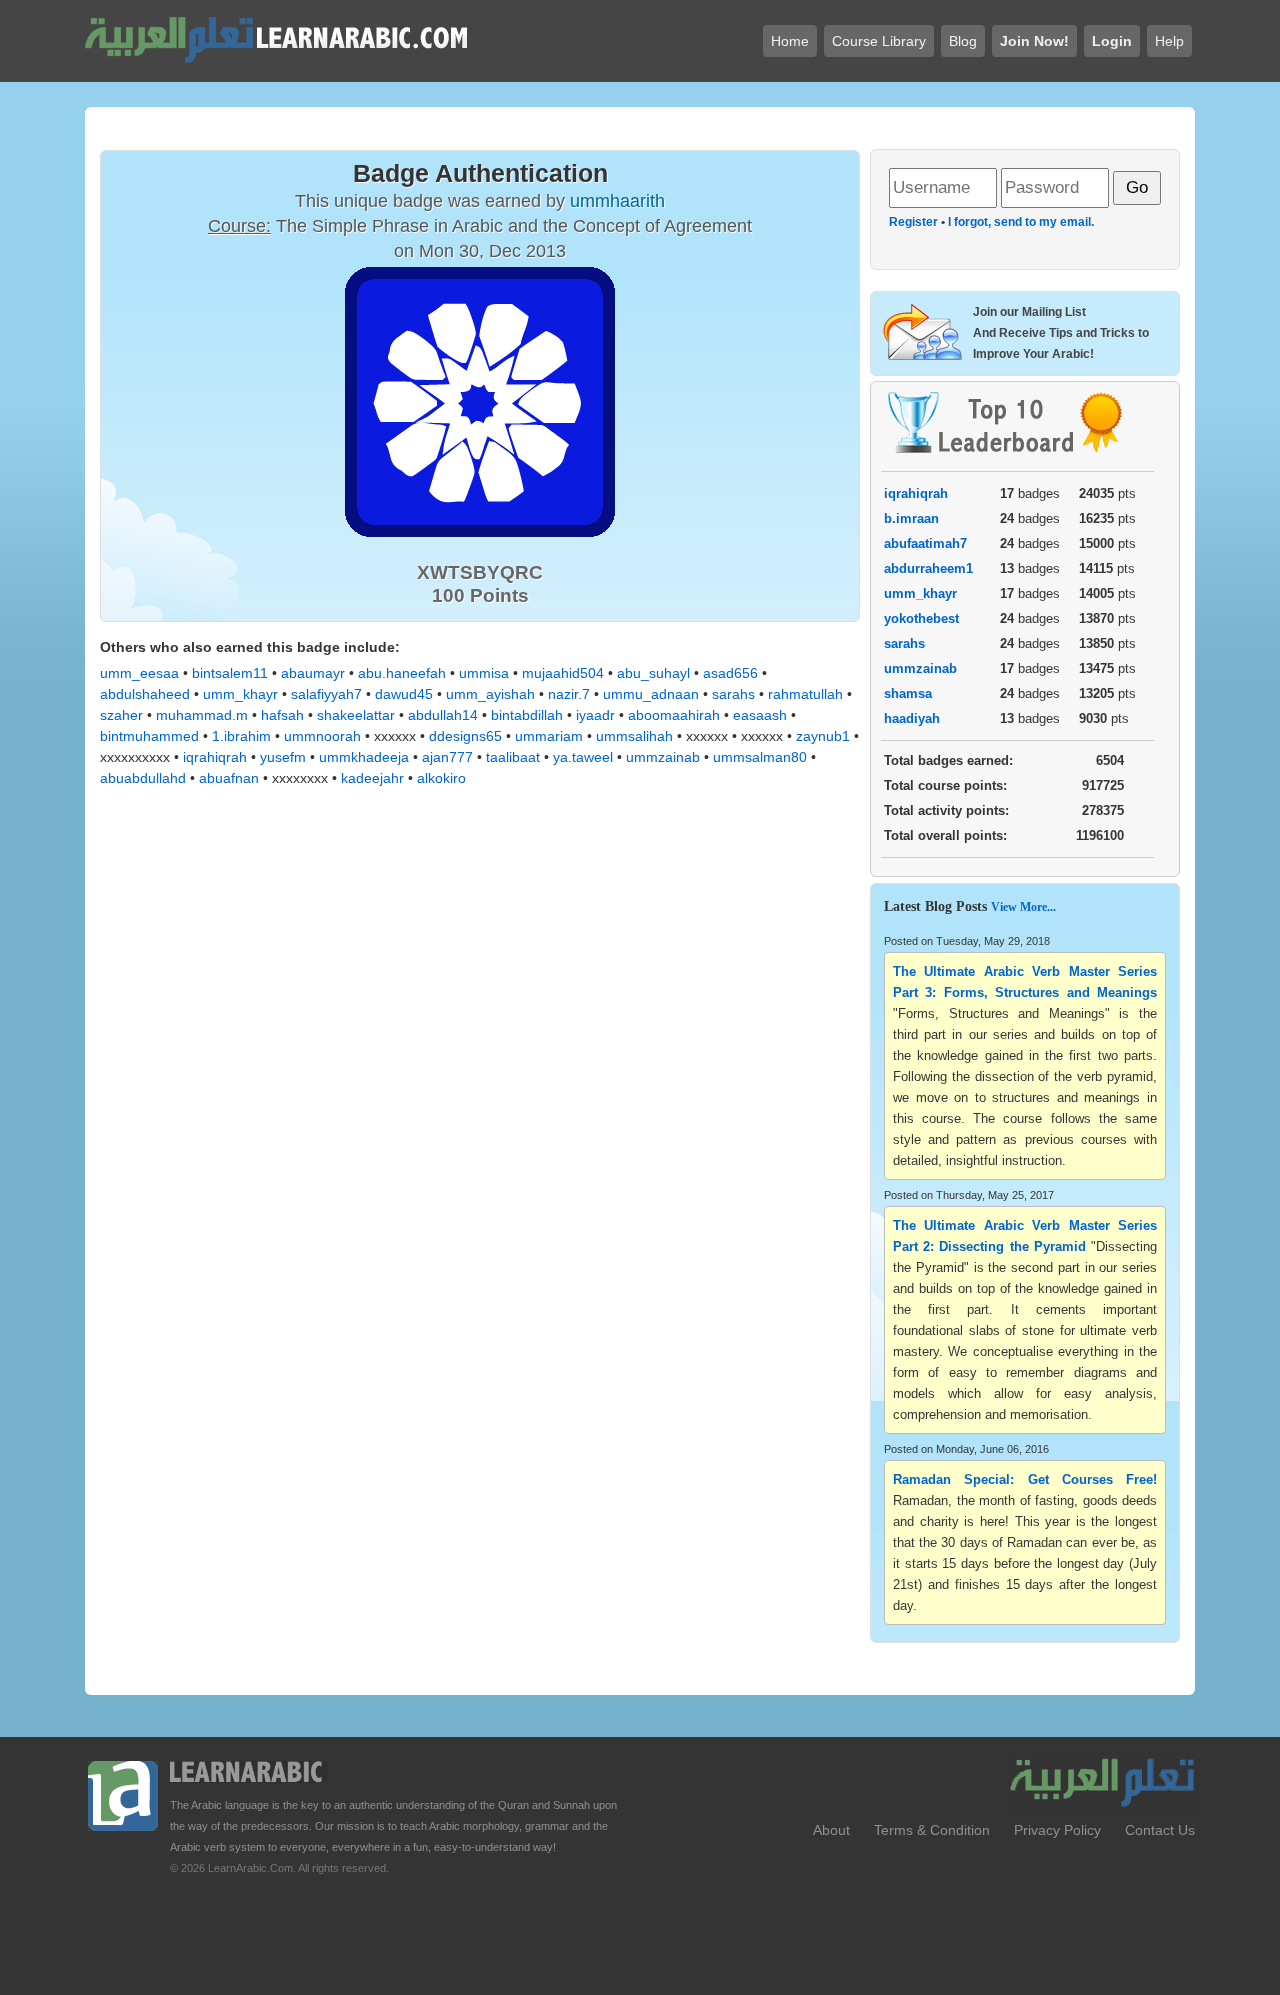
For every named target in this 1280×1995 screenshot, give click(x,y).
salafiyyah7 (326, 694)
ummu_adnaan (651, 694)
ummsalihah (634, 736)
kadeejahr (372, 778)
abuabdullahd (143, 778)
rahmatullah (805, 694)
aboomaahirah (674, 715)
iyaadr (595, 715)
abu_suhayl (653, 673)
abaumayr (313, 673)
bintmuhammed (149, 736)
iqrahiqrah (215, 757)
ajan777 (447, 757)
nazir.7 (569, 694)
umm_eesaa (139, 673)
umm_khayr (240, 694)
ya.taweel (583, 757)
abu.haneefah (402, 673)
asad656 (730, 673)
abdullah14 (443, 715)
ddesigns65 (465, 736)
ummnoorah (322, 736)
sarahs (733, 694)
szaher (121, 715)
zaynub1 (823, 736)
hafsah (282, 715)
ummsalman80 (760, 757)
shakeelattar (356, 715)
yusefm (283, 757)
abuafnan (229, 778)
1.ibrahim (241, 736)
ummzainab (663, 757)
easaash (760, 715)
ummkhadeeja (364, 757)
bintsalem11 (230, 673)
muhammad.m (202, 715)
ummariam (549, 736)
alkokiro (441, 778)
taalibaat (513, 757)
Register (913, 222)
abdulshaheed (145, 694)
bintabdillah (527, 715)
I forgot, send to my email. (1021, 222)
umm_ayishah (490, 694)
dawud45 (404, 694)
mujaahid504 (563, 673)
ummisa (484, 673)
